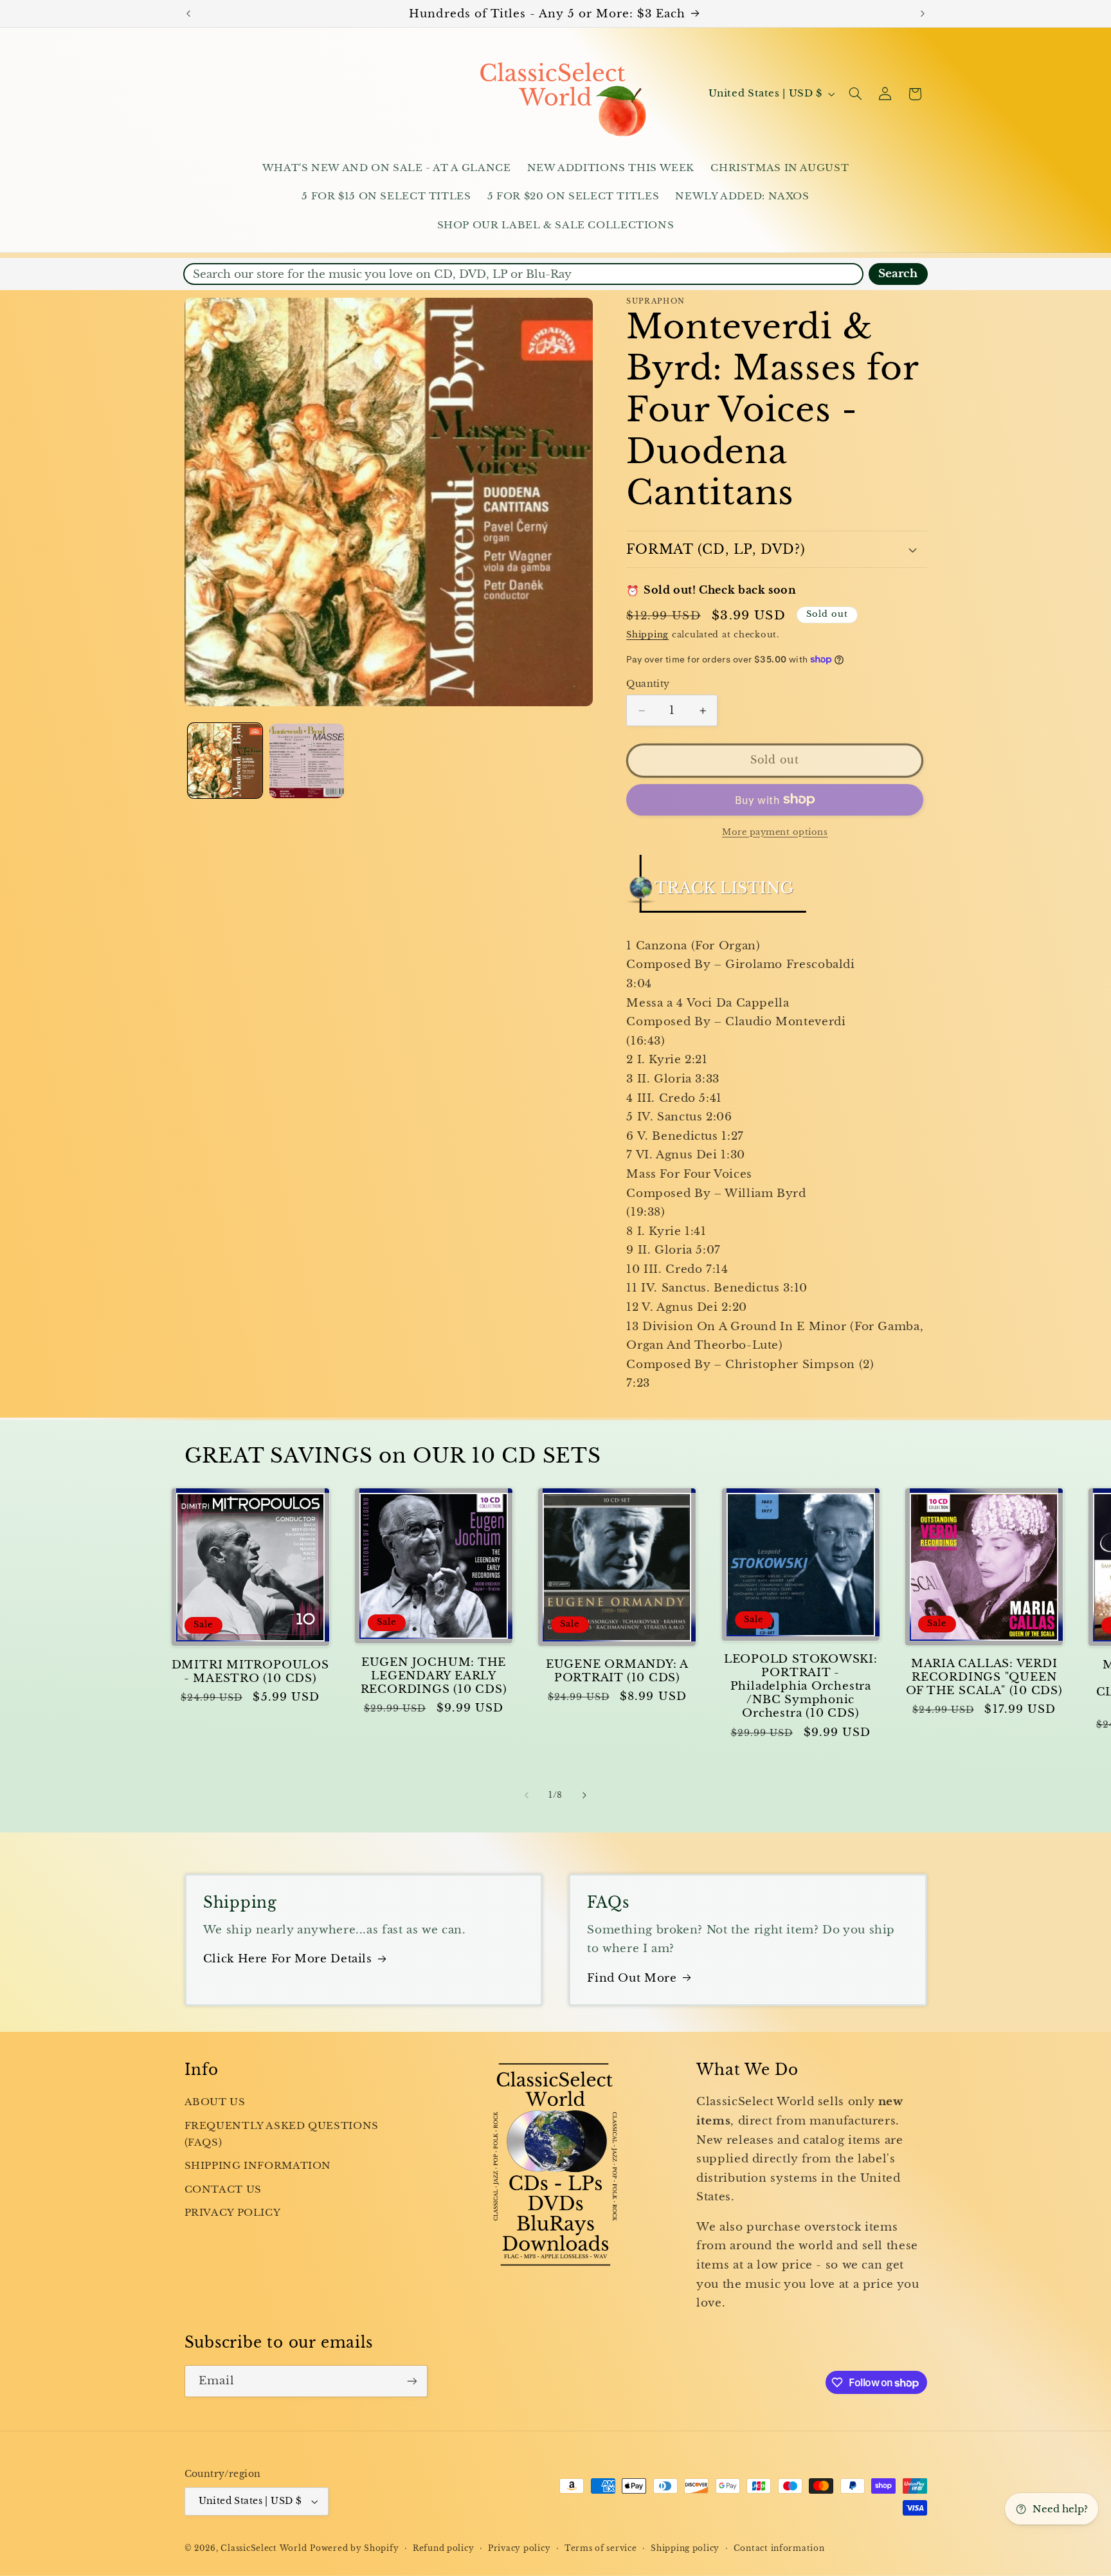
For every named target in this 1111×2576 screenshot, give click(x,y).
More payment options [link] (775, 831)
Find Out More (632, 1978)
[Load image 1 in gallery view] (225, 761)
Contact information (779, 2548)
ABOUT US (215, 2102)
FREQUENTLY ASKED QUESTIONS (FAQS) (282, 2134)
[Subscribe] (411, 2381)
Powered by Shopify (354, 2548)
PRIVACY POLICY (233, 2213)
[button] (855, 94)
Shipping (647, 635)
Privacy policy (519, 2548)
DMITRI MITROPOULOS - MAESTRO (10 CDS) (250, 1672)
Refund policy (444, 2548)
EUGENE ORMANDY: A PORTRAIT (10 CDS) (617, 1671)
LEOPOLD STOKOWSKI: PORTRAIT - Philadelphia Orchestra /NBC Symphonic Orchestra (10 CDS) (801, 1686)
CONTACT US (223, 2189)
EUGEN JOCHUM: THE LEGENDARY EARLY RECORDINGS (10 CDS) (434, 1676)
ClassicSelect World (264, 2548)
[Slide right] (584, 1795)
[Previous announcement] (188, 14)
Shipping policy (685, 2548)
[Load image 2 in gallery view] (307, 761)
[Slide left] (527, 1795)
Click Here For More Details (288, 1959)
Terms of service (601, 2548)
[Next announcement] (923, 14)
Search (898, 274)
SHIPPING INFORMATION (258, 2166)
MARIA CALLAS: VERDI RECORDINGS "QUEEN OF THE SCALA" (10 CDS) (984, 1677)
